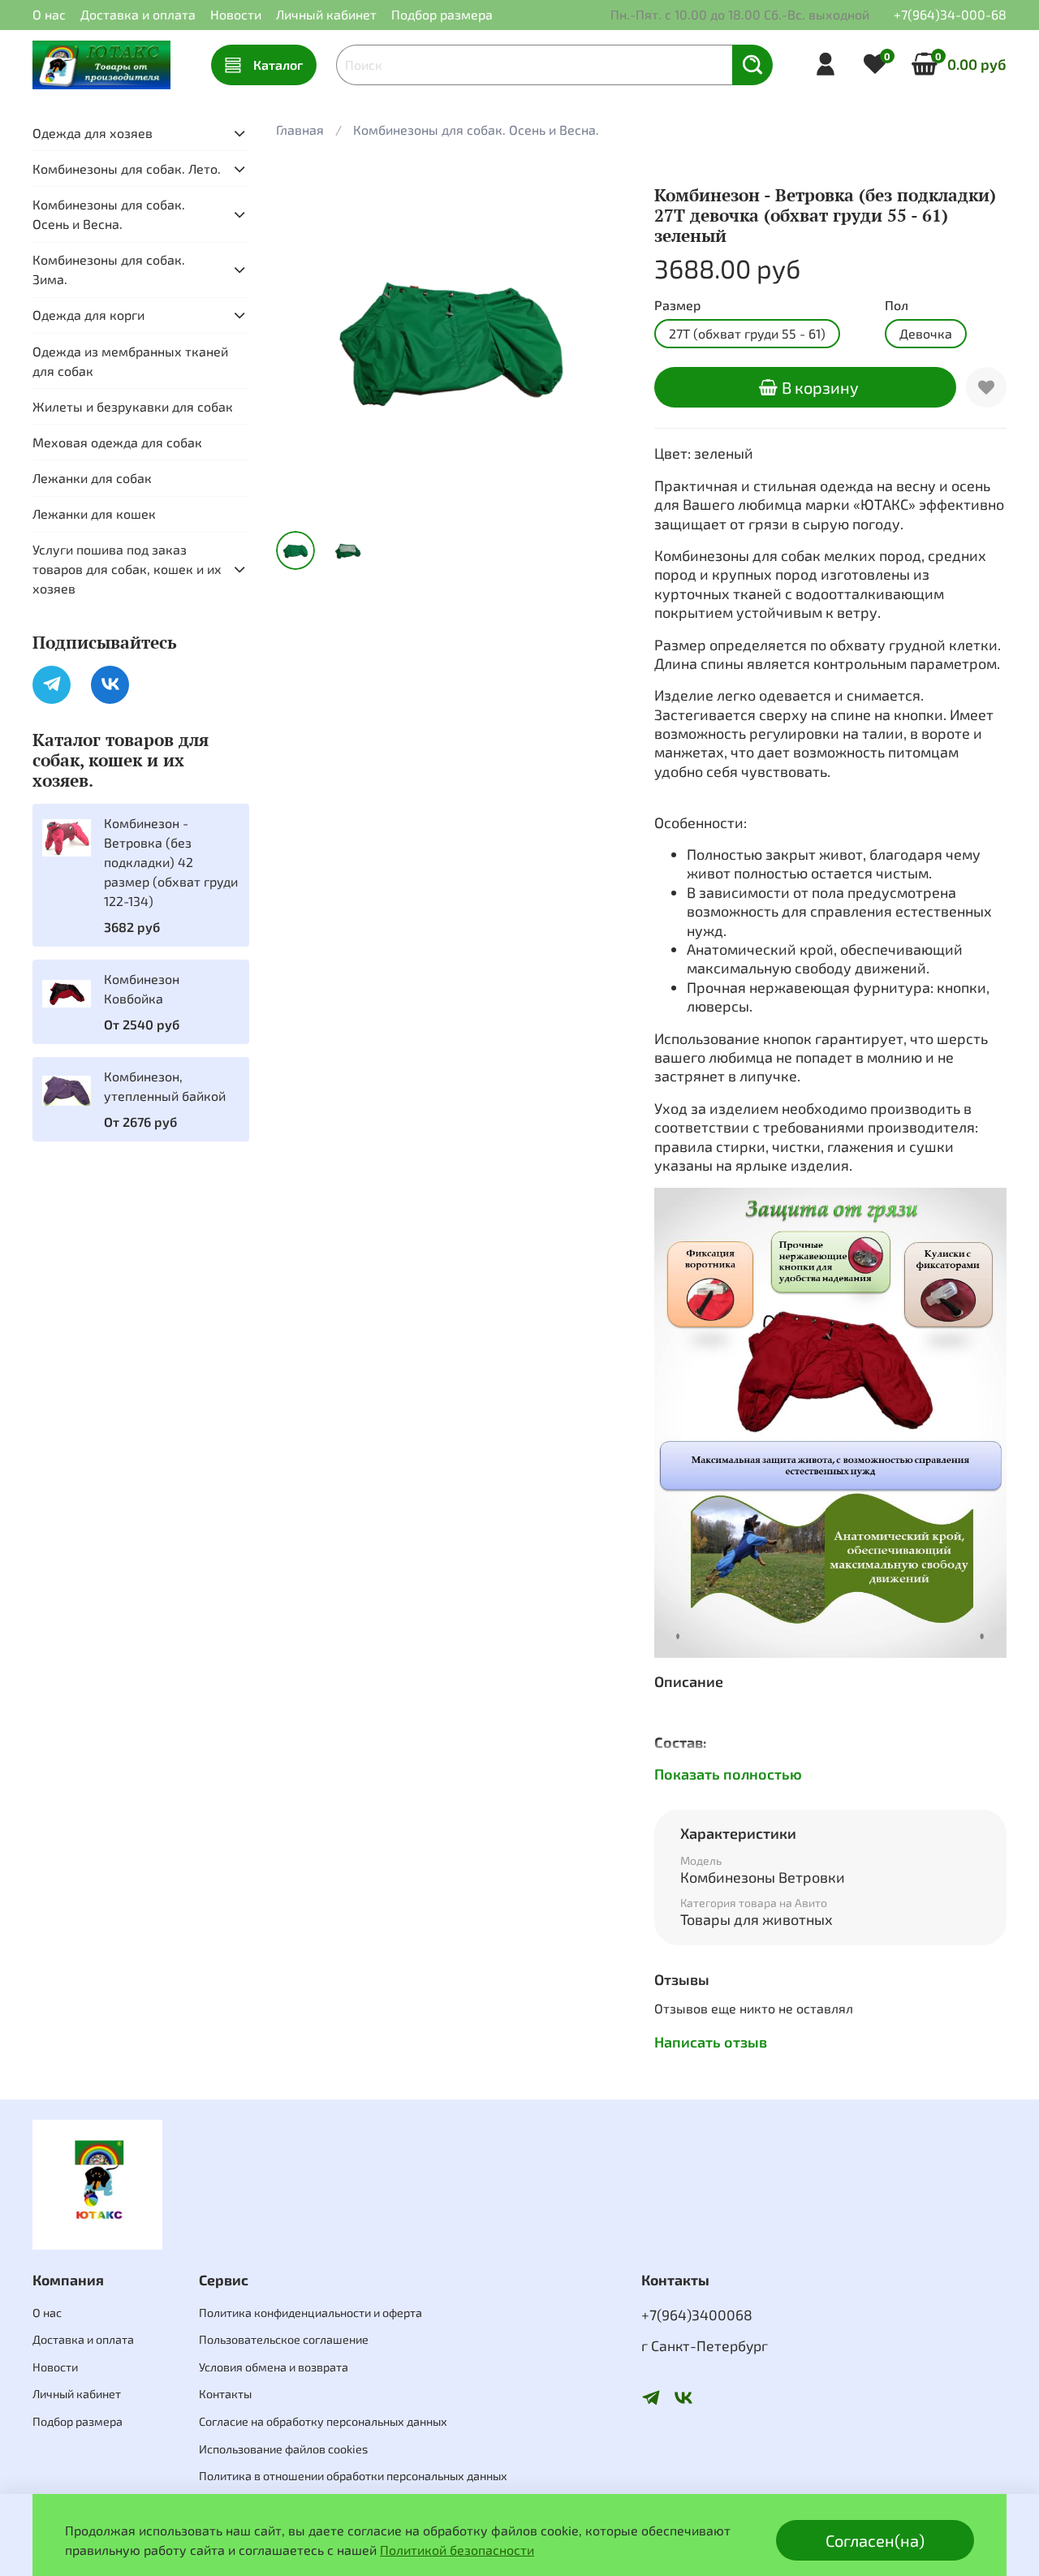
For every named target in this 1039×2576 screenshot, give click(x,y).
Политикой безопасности (457, 2550)
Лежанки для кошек (94, 513)
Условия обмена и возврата (274, 2367)
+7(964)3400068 (697, 2315)
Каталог (278, 65)
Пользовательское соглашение (284, 2339)
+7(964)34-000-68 (950, 14)
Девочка (926, 333)
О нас (49, 14)
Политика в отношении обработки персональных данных (353, 2476)
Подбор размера (442, 14)
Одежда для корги (88, 315)
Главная (300, 129)
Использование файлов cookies (283, 2449)
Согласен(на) (875, 2540)
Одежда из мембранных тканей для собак (130, 361)
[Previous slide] (302, 342)
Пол (897, 305)
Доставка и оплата (138, 14)
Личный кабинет (326, 14)
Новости (236, 14)
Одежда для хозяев (93, 133)
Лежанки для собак (92, 478)
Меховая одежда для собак (117, 442)
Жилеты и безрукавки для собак (133, 406)
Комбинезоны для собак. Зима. (109, 269)
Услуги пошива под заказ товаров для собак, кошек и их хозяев (127, 569)
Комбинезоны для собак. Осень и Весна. (476, 129)
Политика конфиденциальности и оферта (310, 2313)
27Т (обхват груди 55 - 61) (747, 333)
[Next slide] (602, 342)
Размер (677, 305)
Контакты (225, 2394)
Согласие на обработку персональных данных (323, 2421)
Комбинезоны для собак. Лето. (127, 168)
